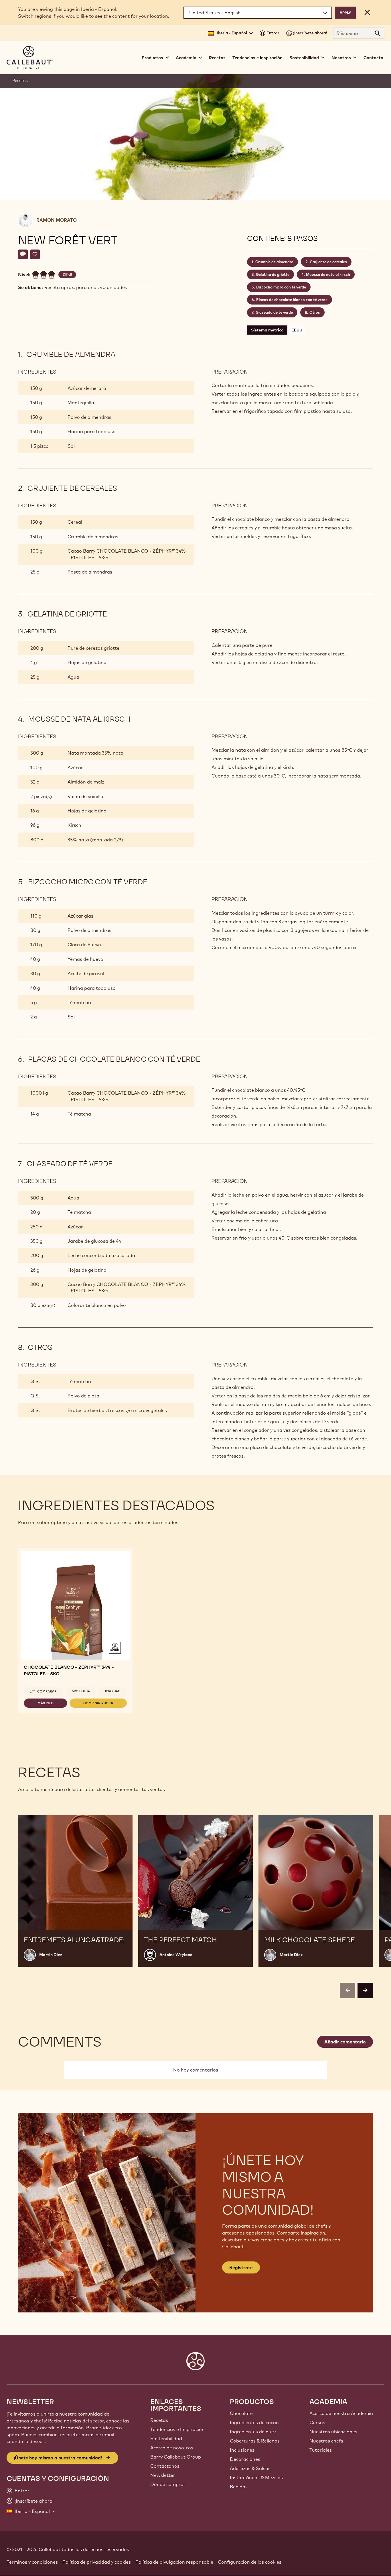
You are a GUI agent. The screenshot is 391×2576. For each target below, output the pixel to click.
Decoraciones (245, 2459)
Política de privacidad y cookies (97, 2562)
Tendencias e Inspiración (177, 2429)
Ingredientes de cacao (254, 2422)
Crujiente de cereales (328, 262)
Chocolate (241, 2413)
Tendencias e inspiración (257, 58)
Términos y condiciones (32, 2562)
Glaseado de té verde (274, 312)
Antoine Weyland (176, 1955)
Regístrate (241, 2267)
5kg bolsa (81, 1691)
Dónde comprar (168, 2484)
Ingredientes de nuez (253, 2432)
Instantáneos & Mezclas (256, 2477)
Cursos (317, 2422)
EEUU (297, 330)
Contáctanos (165, 2466)
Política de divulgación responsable (174, 2562)
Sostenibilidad (166, 2438)
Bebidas (239, 2487)
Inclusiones (242, 2450)
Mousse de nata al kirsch (328, 274)
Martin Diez (51, 1955)
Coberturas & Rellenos (255, 2441)
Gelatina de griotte (273, 274)
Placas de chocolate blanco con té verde (292, 300)
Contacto (373, 58)
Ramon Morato (57, 220)
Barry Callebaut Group (176, 2457)
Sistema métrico (267, 330)
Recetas (217, 58)
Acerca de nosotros (172, 2448)
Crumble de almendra (274, 262)
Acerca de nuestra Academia (341, 2413)
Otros (315, 312)
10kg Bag (113, 1691)
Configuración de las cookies (250, 2562)
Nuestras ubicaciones (333, 2432)
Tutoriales (321, 2450)
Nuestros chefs (326, 2441)
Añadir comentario (345, 2042)
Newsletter (163, 2475)
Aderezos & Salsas (250, 2468)
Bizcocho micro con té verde (281, 287)
